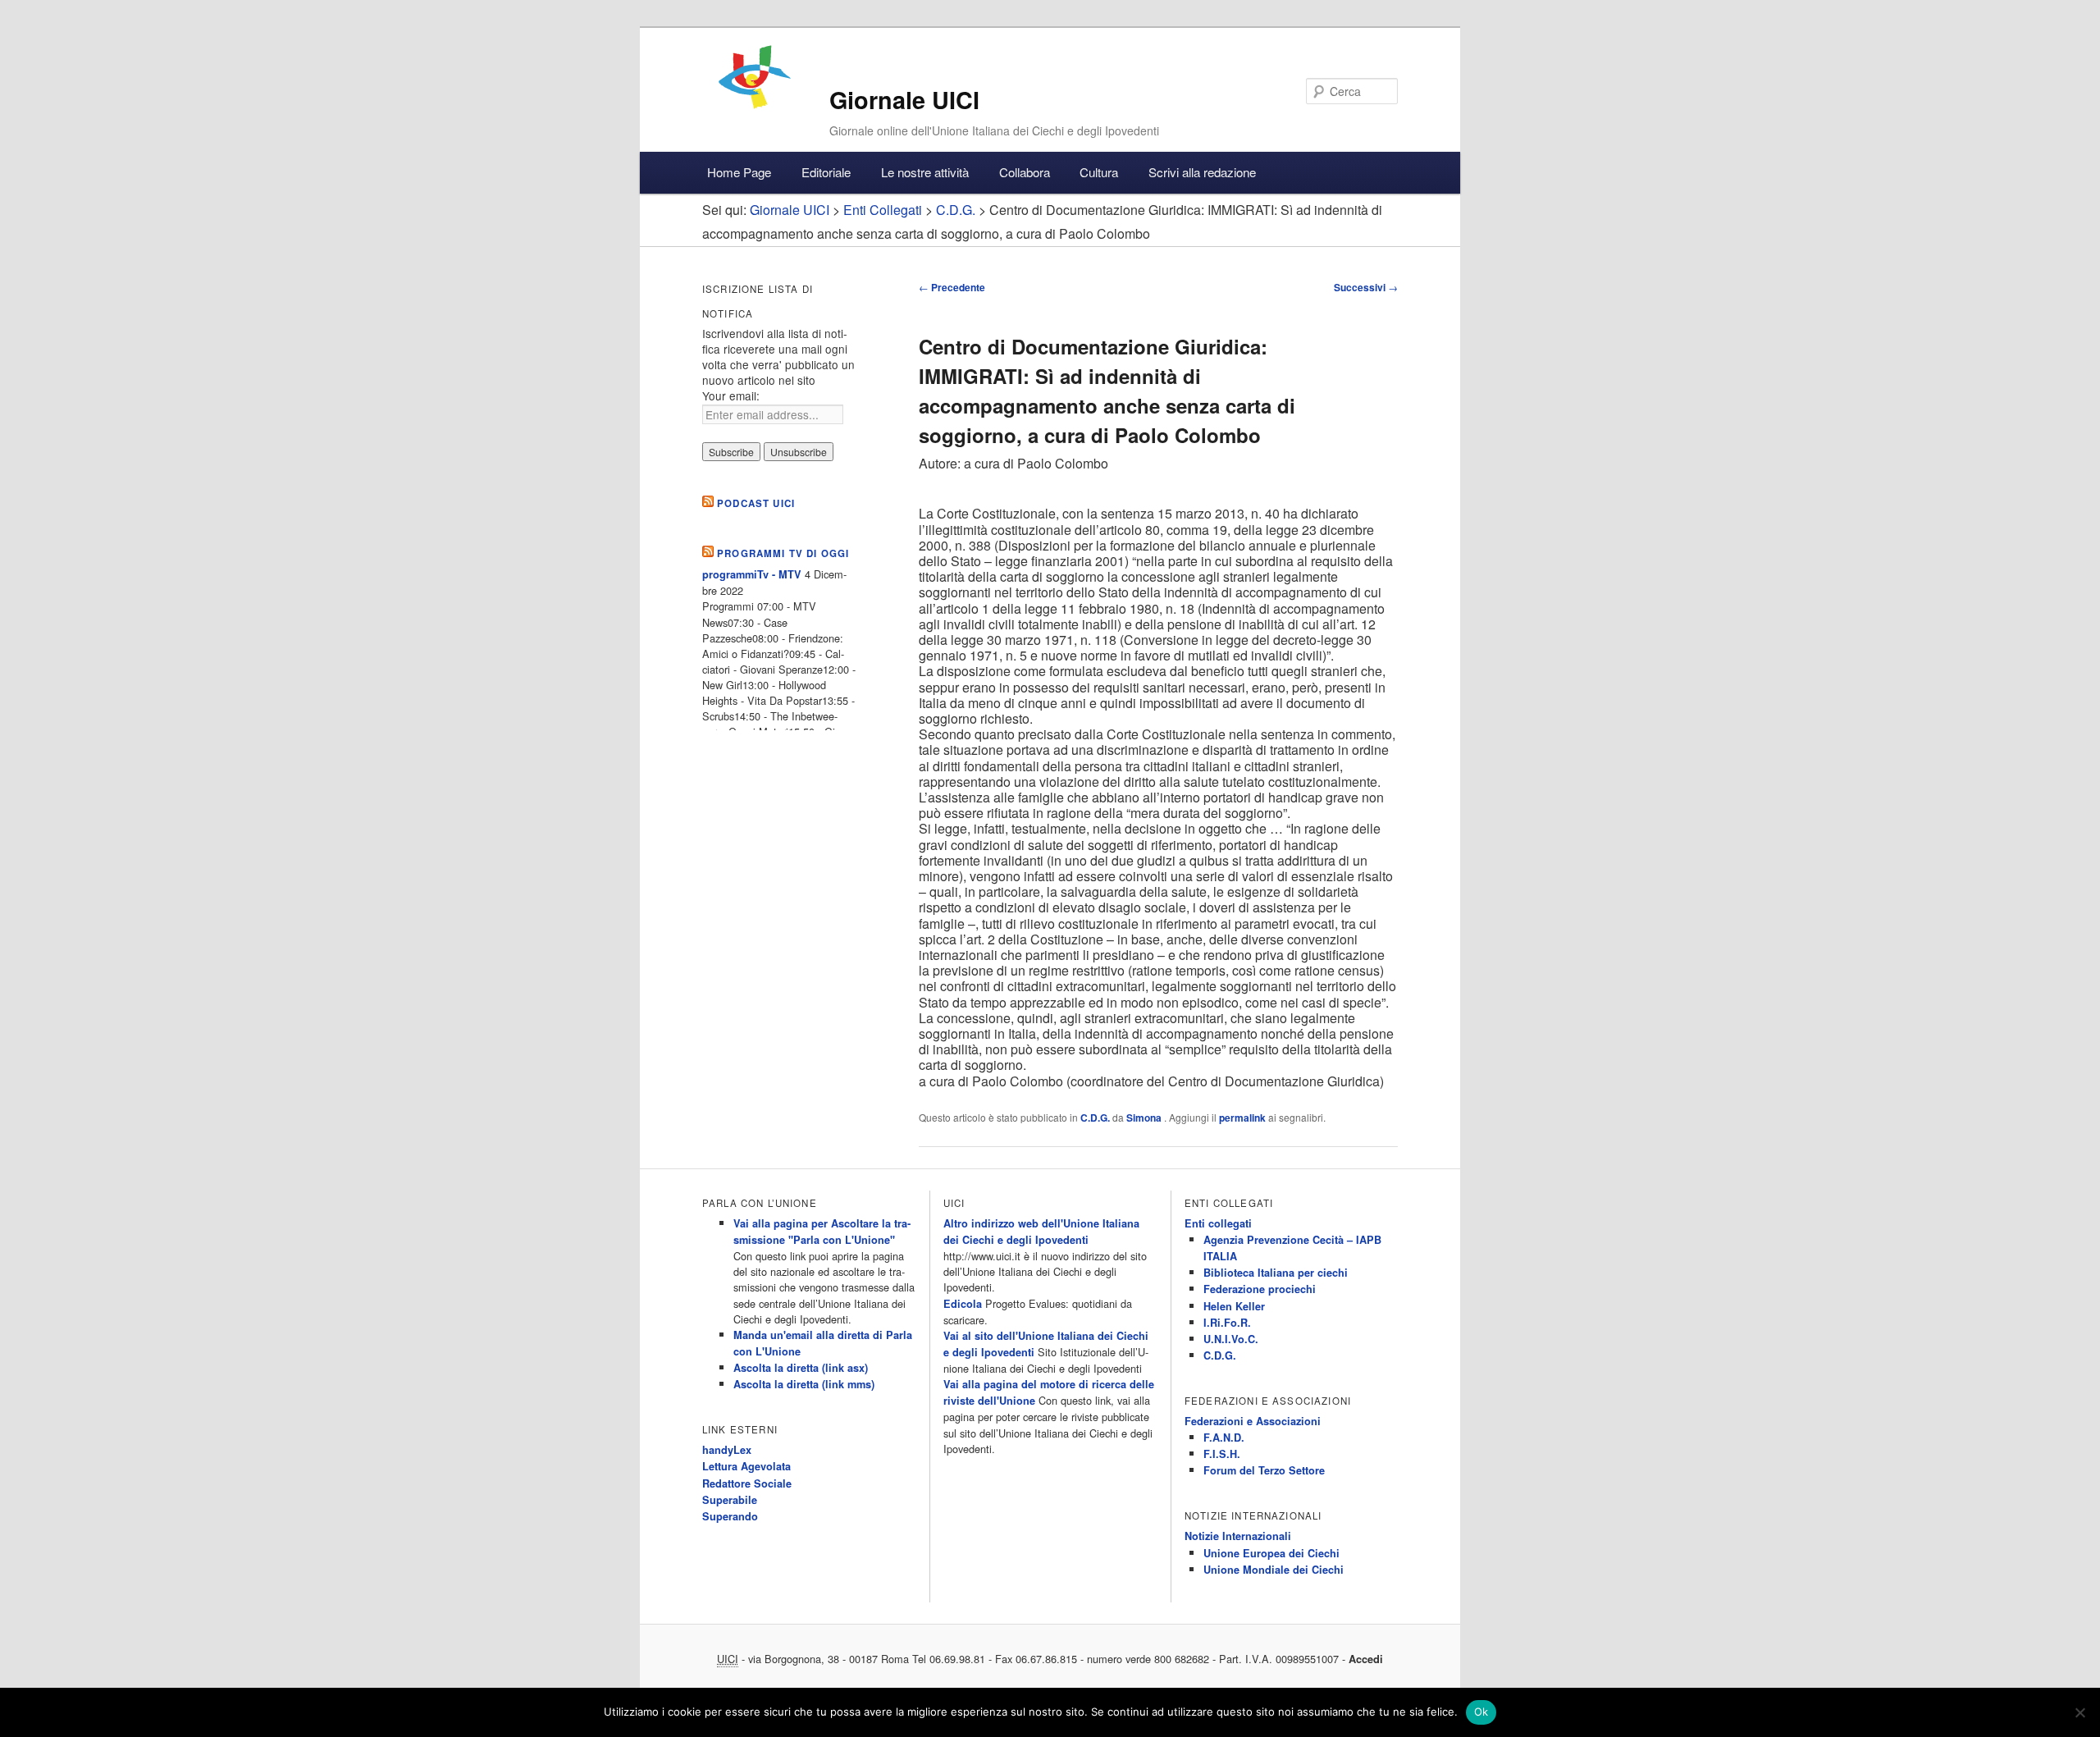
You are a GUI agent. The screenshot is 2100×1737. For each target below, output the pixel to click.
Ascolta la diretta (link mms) (804, 1384)
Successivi (1366, 287)
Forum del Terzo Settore (1264, 1470)
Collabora (1025, 172)
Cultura (1099, 172)
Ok (1481, 1712)
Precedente (952, 287)
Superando (730, 1516)
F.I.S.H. (1222, 1454)
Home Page (739, 172)
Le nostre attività (925, 172)
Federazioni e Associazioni (1253, 1421)
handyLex (727, 1450)
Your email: (731, 395)
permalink (1242, 1118)
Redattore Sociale (747, 1483)
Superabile (730, 1500)
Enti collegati (1218, 1223)
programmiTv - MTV (752, 574)
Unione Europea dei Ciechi (1271, 1553)
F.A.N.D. (1224, 1438)
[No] (2079, 1712)
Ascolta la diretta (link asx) (801, 1368)
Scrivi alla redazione (1202, 172)
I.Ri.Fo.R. (1227, 1323)
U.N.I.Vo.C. (1231, 1339)
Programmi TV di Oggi (783, 553)
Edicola (963, 1304)
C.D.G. (1095, 1118)
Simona (1145, 1118)
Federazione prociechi (1260, 1289)
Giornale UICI (904, 100)
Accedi (1366, 1659)
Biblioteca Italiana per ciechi (1276, 1273)
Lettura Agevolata (746, 1466)
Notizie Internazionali (1238, 1536)
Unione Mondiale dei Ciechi (1274, 1570)
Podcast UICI (756, 503)
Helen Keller (1234, 1306)
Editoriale (826, 172)
